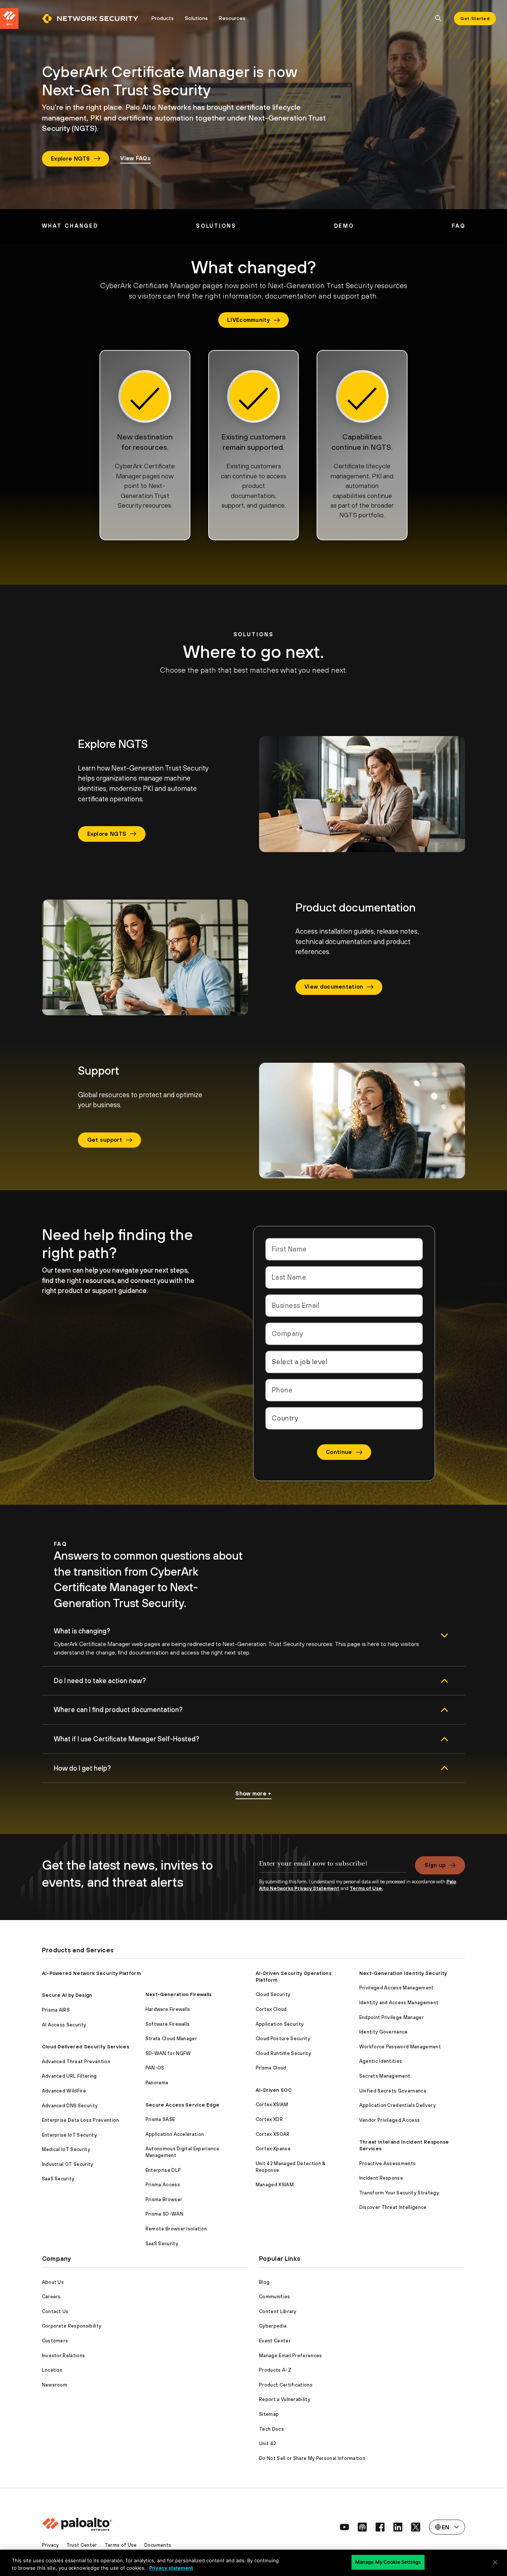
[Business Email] (344, 1306)
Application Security (280, 2024)
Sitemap (269, 2414)
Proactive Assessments (388, 2163)
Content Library (278, 2311)
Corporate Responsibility (72, 2326)
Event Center (275, 2341)
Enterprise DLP (163, 2170)
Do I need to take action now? (100, 1681)
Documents (158, 2545)
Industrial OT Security (68, 2164)
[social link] (344, 2527)
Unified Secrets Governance (393, 2091)
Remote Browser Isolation (176, 2229)
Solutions (196, 18)
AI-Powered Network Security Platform (91, 1973)
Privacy (50, 2545)
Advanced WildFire (64, 2091)
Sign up (435, 1865)
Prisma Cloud (271, 2068)
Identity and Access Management (399, 2003)
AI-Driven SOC (274, 2090)
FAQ (459, 226)
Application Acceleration (175, 2134)
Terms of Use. (366, 1888)
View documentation (334, 987)
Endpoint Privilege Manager (392, 2017)
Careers (51, 2297)
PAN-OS (155, 2068)
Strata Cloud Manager (171, 2039)
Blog (264, 2282)
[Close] (495, 2562)
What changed (70, 226)
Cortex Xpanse (273, 2149)
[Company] (344, 1334)
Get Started (475, 19)
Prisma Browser (164, 2199)
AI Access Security (64, 2025)
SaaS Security (58, 2179)
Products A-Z (275, 2370)
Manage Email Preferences (291, 2356)
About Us (53, 2282)
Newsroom (55, 2385)
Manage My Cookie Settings (388, 2562)
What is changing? (82, 1631)
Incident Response (381, 2178)
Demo (344, 226)
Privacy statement (171, 2568)
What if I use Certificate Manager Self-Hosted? (127, 1739)
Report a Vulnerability (285, 2399)
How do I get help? (82, 1768)
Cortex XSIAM (272, 2105)
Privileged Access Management (397, 1988)
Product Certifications (286, 2385)
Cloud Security (273, 1994)
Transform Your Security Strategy (399, 2193)
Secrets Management (385, 2076)
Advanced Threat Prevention (76, 2062)
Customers (55, 2341)
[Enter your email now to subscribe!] (333, 1867)
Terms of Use (121, 2545)
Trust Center (82, 2545)
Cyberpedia (273, 2326)
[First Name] (344, 1249)
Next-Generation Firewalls (179, 1994)
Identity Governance (384, 2032)
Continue (339, 1452)
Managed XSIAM (275, 2185)
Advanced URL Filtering (69, 2076)
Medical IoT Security (66, 2149)
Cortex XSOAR (273, 2134)
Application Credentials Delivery (398, 2105)
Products (163, 18)
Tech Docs (272, 2429)
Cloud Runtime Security (283, 2053)
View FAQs (135, 158)
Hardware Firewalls (168, 2009)
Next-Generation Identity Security (403, 1973)
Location (52, 2370)
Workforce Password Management (400, 2047)
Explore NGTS (71, 159)
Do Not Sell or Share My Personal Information (312, 2458)
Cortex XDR (269, 2119)
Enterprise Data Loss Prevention (81, 2120)
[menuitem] (94, 19)
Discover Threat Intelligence (393, 2207)
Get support (105, 1140)
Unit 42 (268, 2443)
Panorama (157, 2083)
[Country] (344, 1418)
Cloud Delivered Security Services (86, 2047)
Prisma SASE (160, 2119)
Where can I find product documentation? (118, 1710)
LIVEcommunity (248, 320)
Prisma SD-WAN (164, 2214)
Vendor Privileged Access (390, 2120)
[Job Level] (344, 1362)
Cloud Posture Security (283, 2039)
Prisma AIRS (56, 2010)
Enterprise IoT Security (69, 2135)
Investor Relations (64, 2356)
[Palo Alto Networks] (90, 19)
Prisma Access (163, 2185)
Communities (275, 2297)
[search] (438, 19)
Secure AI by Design (67, 1995)
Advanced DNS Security (70, 2106)
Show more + (253, 1793)
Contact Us (55, 2311)
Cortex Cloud (271, 2009)
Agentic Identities (381, 2061)
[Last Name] (344, 1277)
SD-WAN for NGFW (168, 2053)
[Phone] (344, 1390)
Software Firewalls (168, 2024)
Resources (232, 18)
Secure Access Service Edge (182, 2105)
